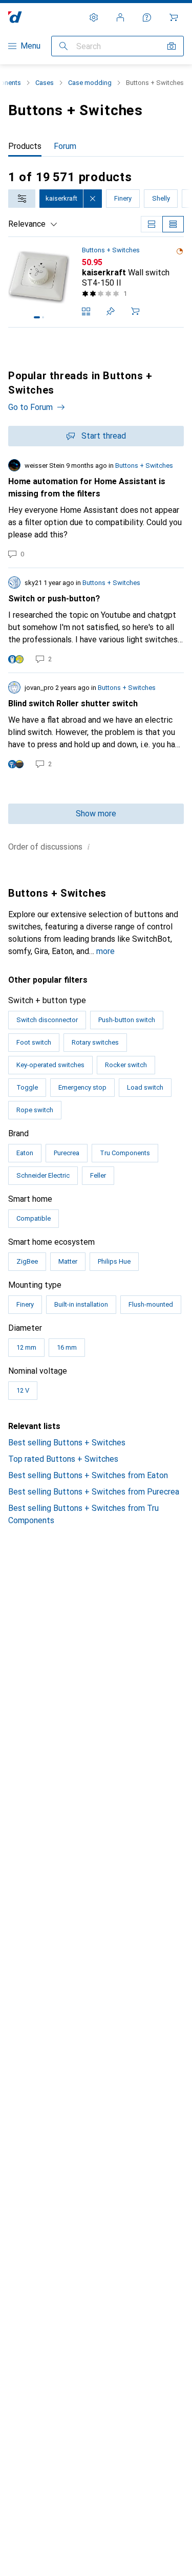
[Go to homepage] (15, 17)
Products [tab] (25, 146)
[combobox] (22, 199)
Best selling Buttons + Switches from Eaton (88, 1475)
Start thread (104, 436)
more (105, 951)
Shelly (161, 198)
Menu (30, 46)
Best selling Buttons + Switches (67, 1443)
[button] (180, 251)
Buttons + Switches (111, 250)
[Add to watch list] (111, 311)
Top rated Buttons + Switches (63, 1459)
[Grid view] (152, 224)
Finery (123, 198)
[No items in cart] (174, 17)
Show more (96, 814)
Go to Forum (30, 407)
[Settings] (94, 17)
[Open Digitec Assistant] (147, 17)
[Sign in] (120, 17)
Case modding (90, 83)
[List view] (173, 224)
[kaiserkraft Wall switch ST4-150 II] (96, 282)
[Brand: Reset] (93, 199)
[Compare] (86, 311)
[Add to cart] (135, 311)
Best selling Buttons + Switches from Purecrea (94, 1492)
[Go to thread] (96, 509)
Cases (45, 83)
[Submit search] (63, 46)
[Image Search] (172, 46)
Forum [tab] (65, 146)
